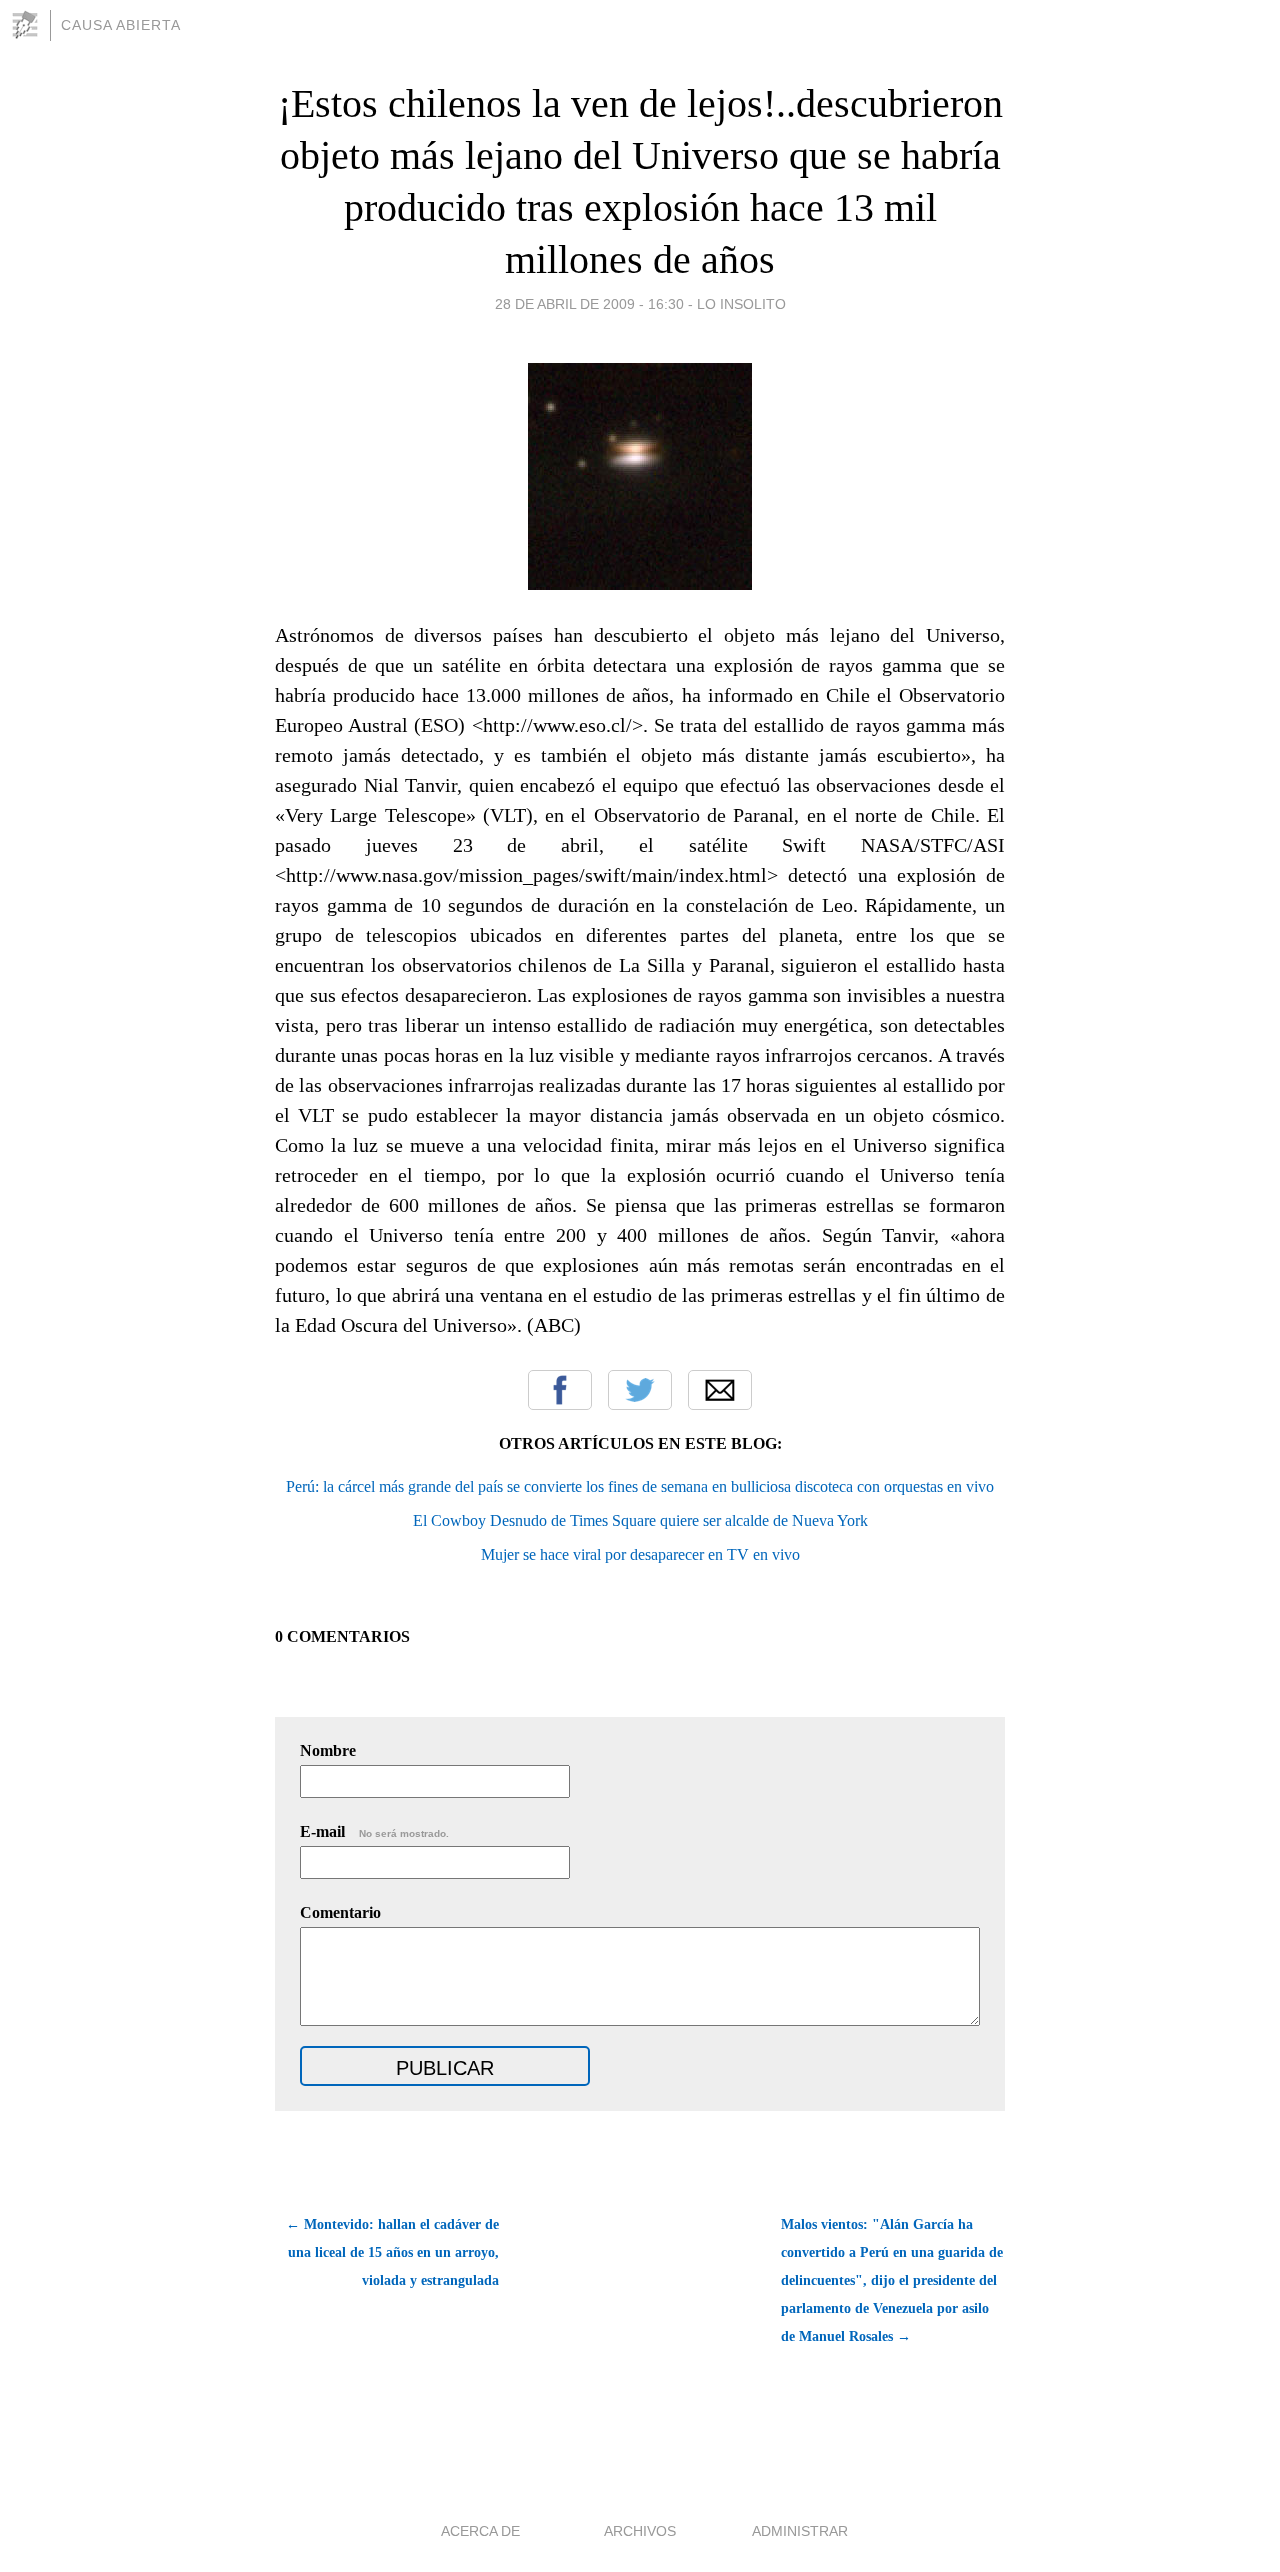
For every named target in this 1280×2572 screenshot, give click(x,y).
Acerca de (480, 2531)
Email (720, 1390)
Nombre (328, 1750)
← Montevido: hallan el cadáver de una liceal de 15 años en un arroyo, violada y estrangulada (392, 2252)
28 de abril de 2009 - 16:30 (589, 304)
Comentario (340, 1912)
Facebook (560, 1390)
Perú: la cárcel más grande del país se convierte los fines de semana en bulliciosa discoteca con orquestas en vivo (640, 1486)
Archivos (640, 2531)
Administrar (800, 2531)
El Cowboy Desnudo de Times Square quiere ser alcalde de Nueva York (640, 1520)
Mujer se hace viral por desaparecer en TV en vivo (640, 1554)
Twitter (640, 1390)
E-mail (374, 1831)
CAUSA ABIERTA (121, 25)
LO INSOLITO (741, 304)
